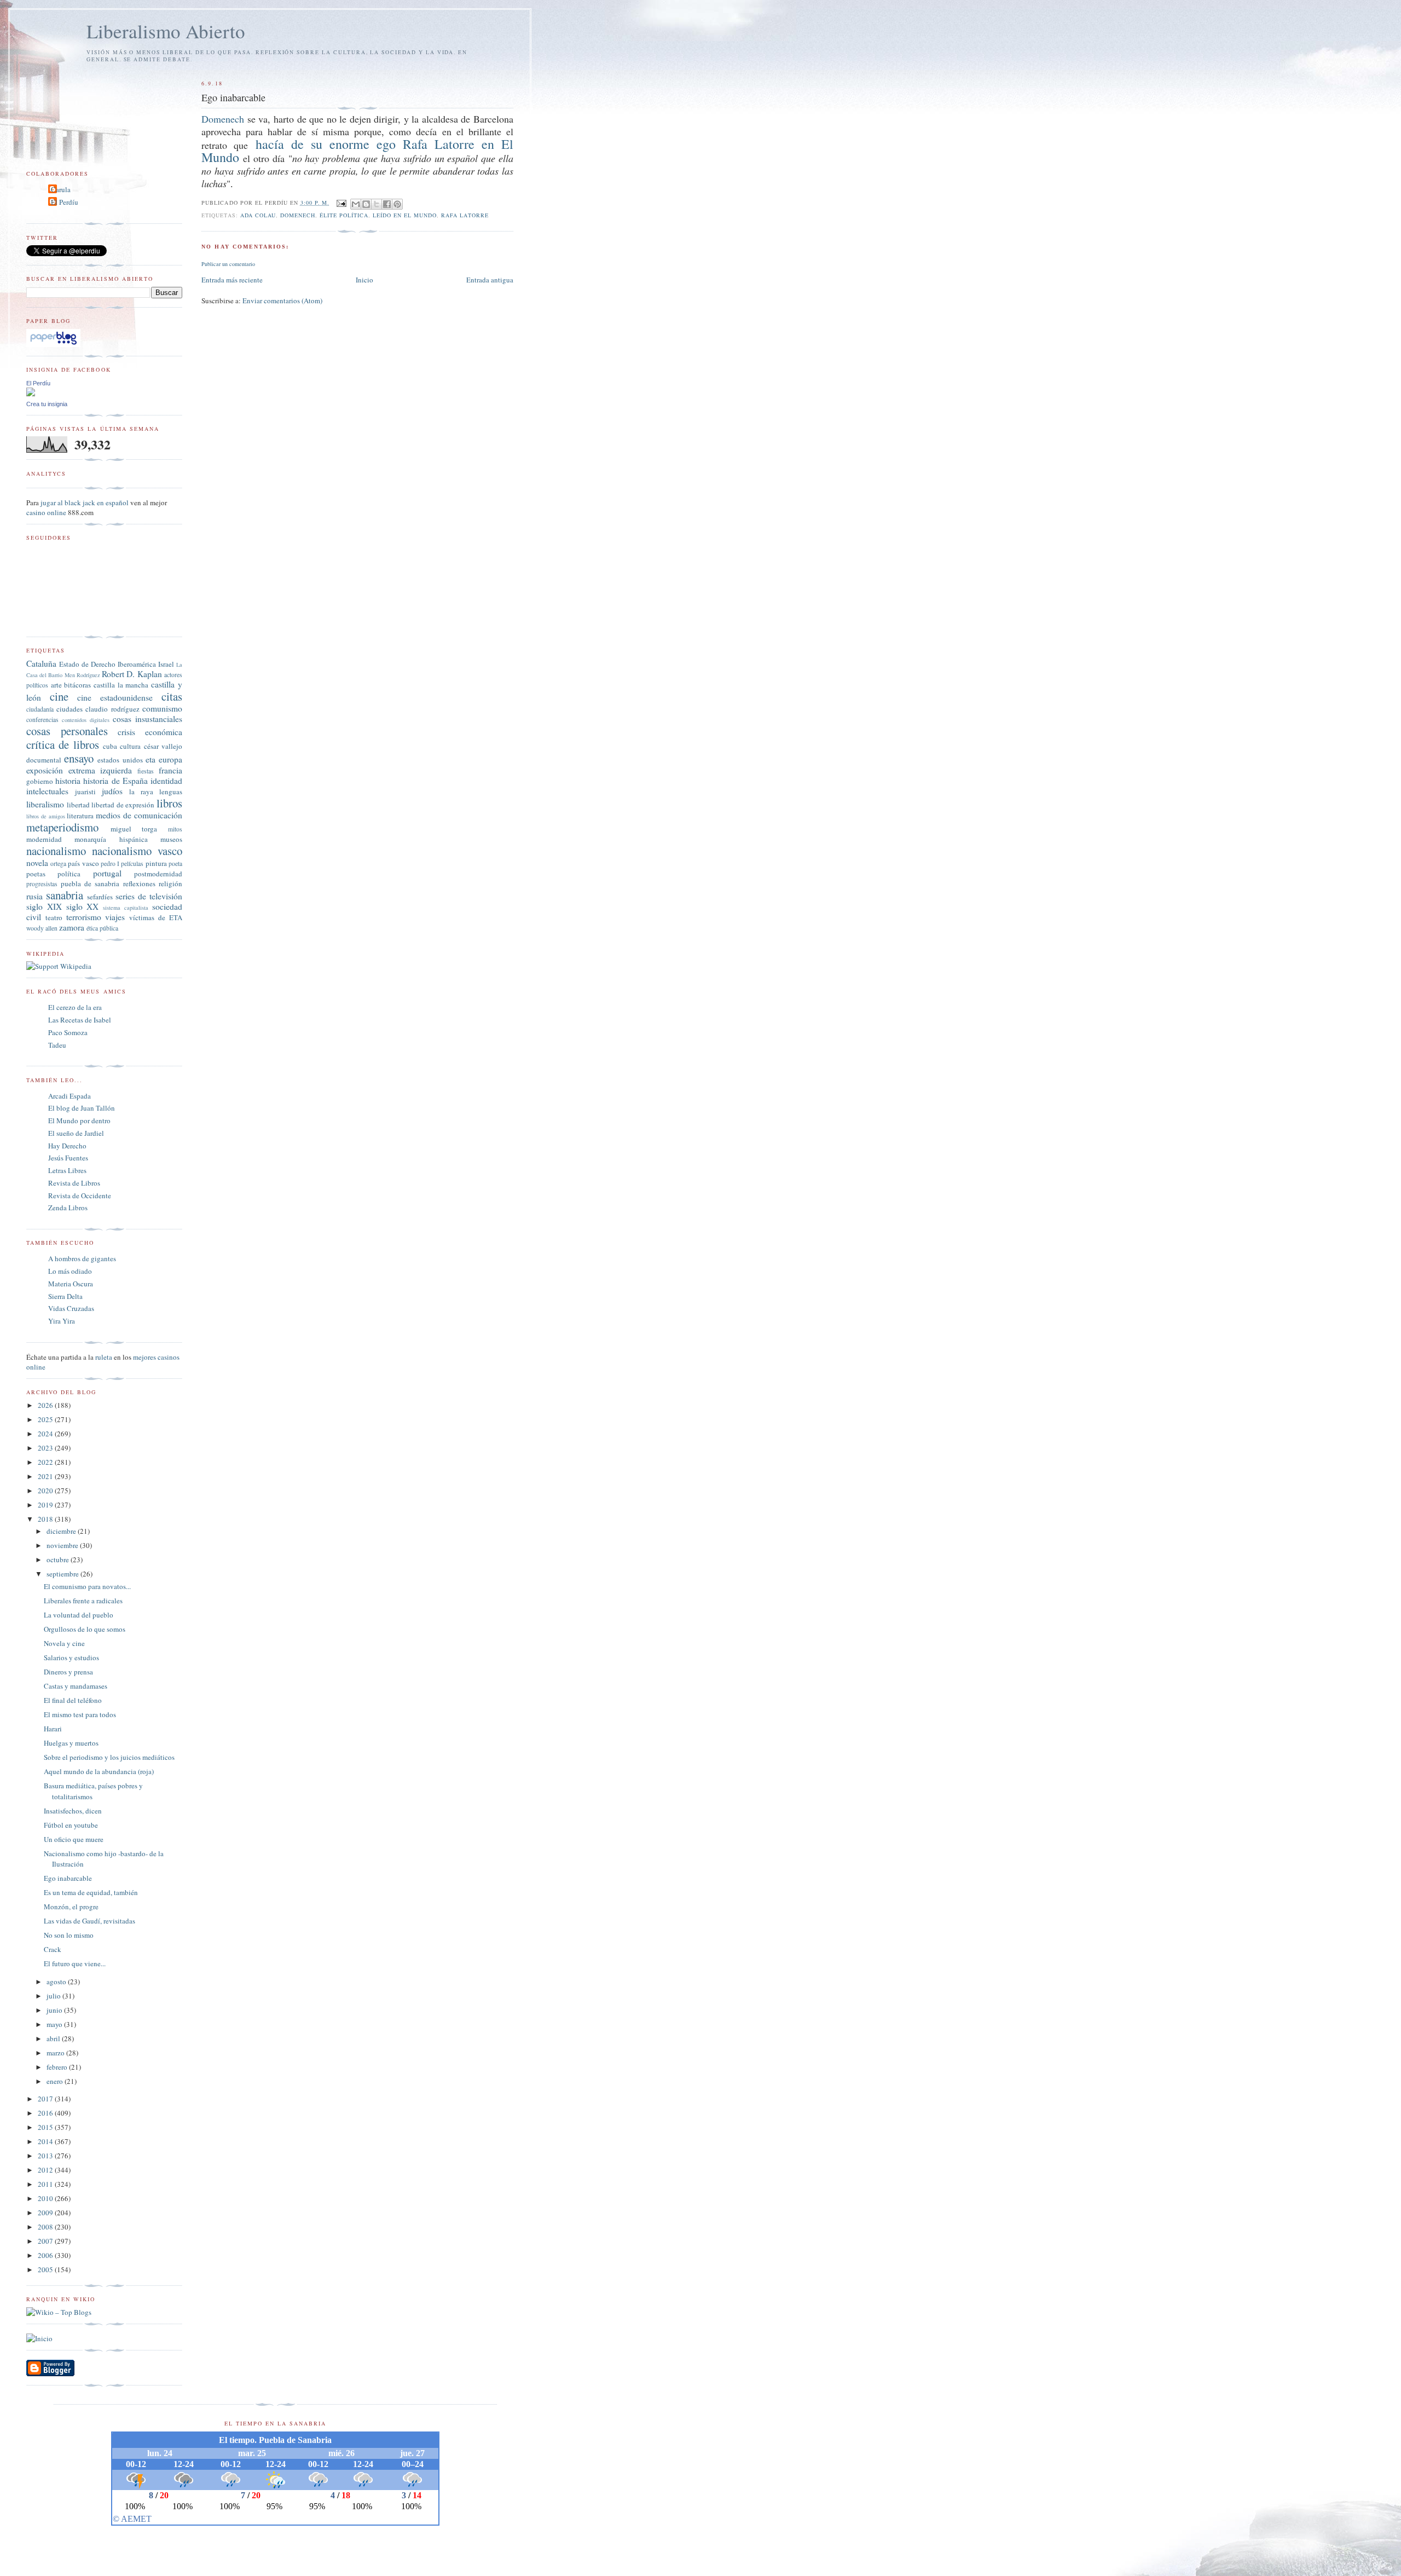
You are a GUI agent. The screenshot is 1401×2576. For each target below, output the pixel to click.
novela (37, 863)
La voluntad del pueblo (79, 1615)
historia (68, 781)
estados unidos (120, 760)
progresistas (42, 884)
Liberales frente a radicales (83, 1601)
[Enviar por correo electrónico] (356, 204)
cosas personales (67, 731)
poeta (175, 864)
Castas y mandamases (76, 1686)
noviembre (63, 1545)
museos (171, 839)
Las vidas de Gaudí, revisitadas (89, 1921)
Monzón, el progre (71, 1907)
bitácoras (77, 685)
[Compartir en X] (377, 204)
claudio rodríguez (112, 709)
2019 (46, 1505)
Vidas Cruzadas (71, 1308)
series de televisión (149, 896)
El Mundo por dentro (79, 1120)
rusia (34, 896)
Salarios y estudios (71, 1657)
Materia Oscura (71, 1284)
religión (170, 883)
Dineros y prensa (68, 1672)
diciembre (62, 1531)
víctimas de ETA (156, 917)
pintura (156, 863)
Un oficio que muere (74, 1839)
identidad (166, 781)
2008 (46, 2227)
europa (170, 759)
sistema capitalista (126, 908)
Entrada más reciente (232, 280)
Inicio (364, 280)
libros (169, 803)
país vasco (83, 863)
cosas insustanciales (147, 719)
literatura (80, 816)
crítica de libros (63, 744)
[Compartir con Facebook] (387, 204)
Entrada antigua (490, 280)
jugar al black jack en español (85, 503)
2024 (46, 1434)
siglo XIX (44, 906)
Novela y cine (64, 1643)
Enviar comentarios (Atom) (282, 301)
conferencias (42, 720)
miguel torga (134, 829)
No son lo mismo (69, 1935)
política (69, 874)
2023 (46, 1448)
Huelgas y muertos (71, 1743)
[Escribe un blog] (366, 204)
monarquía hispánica (111, 839)
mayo (55, 2024)
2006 (46, 2255)
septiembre (63, 1574)
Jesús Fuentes (68, 1158)
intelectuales (47, 791)
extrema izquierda (100, 770)
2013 (46, 2156)
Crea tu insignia (47, 404)
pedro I (110, 864)
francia (170, 770)
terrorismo (84, 917)
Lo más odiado (70, 1271)
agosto (57, 1982)
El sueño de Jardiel (76, 1133)
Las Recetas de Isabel (80, 1020)
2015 (46, 2127)
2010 (46, 2198)
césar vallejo (163, 746)
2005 (46, 2269)
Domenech (223, 119)
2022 (46, 1462)
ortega (58, 864)
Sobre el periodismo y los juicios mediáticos (109, 1757)
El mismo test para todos (80, 1714)
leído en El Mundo (405, 215)
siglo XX (83, 906)
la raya (141, 792)
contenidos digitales (86, 720)
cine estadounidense (115, 697)
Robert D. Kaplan (132, 674)
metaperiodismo (62, 827)
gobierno (40, 781)
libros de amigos (46, 816)
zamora (72, 927)
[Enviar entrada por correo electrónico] (341, 203)
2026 (46, 1405)
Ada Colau (258, 215)
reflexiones (139, 883)
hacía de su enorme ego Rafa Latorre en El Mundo (357, 151)
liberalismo (45, 804)
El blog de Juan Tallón (82, 1108)
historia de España (115, 781)
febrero (58, 2067)
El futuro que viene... (75, 1963)
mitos (175, 829)
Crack (53, 1949)
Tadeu (57, 1045)
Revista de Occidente (80, 1195)
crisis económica (150, 732)
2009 (46, 2213)
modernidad (44, 839)
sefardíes (100, 897)
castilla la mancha (121, 685)
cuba (110, 746)
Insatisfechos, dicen (73, 1811)
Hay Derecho (67, 1146)
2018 (46, 1519)
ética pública (102, 928)
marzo (56, 2053)
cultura (130, 746)
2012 (46, 2170)
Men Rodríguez (82, 675)
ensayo (79, 758)
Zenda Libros (68, 1208)
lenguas (171, 792)
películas (132, 864)
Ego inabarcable (68, 1878)
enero (56, 2081)
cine (59, 696)
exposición (45, 770)
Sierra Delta (65, 1296)
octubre (59, 1560)
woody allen (42, 928)
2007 (46, 2241)
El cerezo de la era (75, 1007)
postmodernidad (158, 874)
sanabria (65, 895)
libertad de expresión (123, 805)
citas (172, 696)
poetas (36, 874)
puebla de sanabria (90, 883)
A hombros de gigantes (82, 1258)
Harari (53, 1729)
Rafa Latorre (465, 215)
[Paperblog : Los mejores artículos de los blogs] (53, 344)
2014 (46, 2141)
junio (55, 2010)
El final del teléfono (73, 1700)
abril (54, 2038)
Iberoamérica (137, 664)
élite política (344, 215)
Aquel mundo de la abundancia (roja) (99, 1771)
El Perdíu (65, 202)
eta (150, 759)
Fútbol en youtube (71, 1825)
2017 (46, 2099)
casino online (46, 512)
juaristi (85, 792)
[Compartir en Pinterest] (397, 204)
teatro (54, 917)
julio (54, 1996)
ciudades (70, 709)
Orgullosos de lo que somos (85, 1629)
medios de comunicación (139, 815)
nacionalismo (56, 851)
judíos (112, 791)
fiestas (146, 771)
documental (44, 760)
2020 (46, 1491)
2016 (46, 2113)
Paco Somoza (68, 1032)
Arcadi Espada (70, 1096)
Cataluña (41, 663)
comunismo (162, 708)
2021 (46, 1476)
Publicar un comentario (228, 264)
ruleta (104, 1357)
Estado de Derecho (87, 664)
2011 (46, 2184)
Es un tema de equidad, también (91, 1892)
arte (56, 685)
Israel (166, 664)
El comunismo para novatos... (87, 1586)
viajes (115, 917)
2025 (46, 1419)
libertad (78, 805)
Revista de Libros (74, 1183)
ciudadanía (40, 709)
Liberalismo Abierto (166, 31)
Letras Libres (67, 1170)
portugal (107, 873)
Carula (61, 189)
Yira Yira (62, 1321)
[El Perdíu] (31, 394)
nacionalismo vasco (137, 851)
